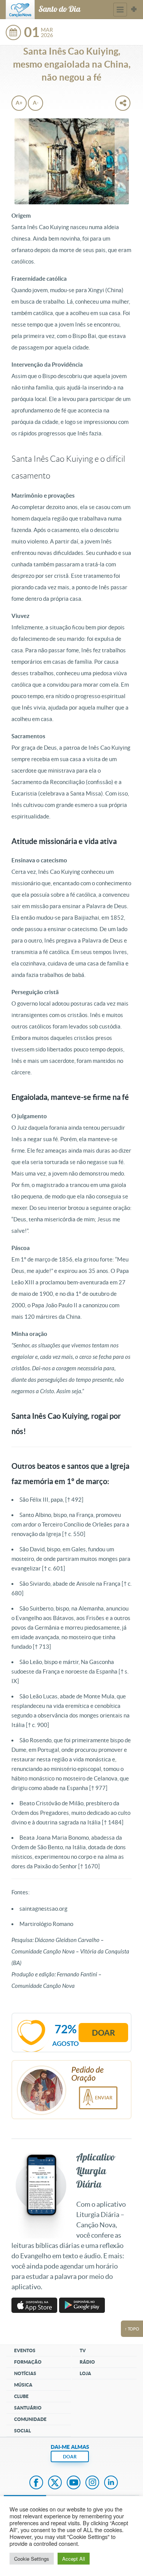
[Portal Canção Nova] (20, 10)
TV (83, 2350)
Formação (28, 2362)
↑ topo (132, 2329)
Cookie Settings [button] (32, 2559)
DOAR (70, 2457)
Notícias (25, 2373)
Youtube (74, 2483)
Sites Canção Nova (134, 10)
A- (36, 103)
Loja (85, 2373)
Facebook (36, 2483)
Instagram (92, 2483)
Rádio (87, 2362)
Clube (21, 2396)
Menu (120, 10)
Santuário (28, 2408)
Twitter (55, 2483)
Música (23, 2385)
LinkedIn (111, 2483)
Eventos (25, 2350)
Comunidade (30, 2419)
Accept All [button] (74, 2559)
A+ (19, 103)
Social (22, 2431)
